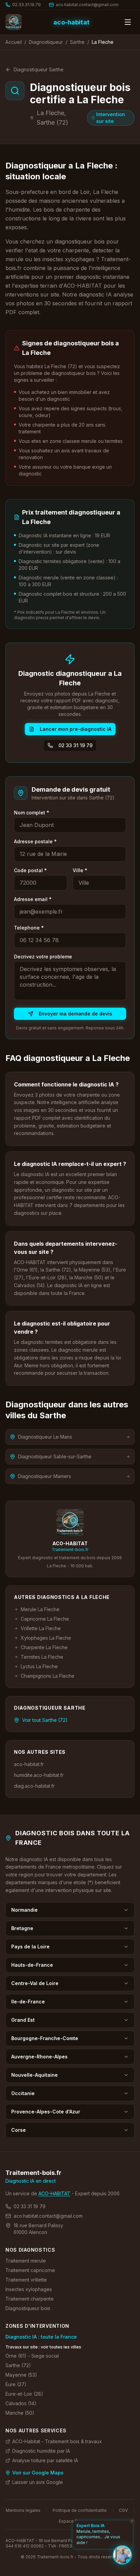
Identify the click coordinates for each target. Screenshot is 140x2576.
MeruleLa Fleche (40, 1609)
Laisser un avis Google (38, 2482)
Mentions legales (23, 2510)
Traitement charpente (30, 2299)
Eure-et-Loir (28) (24, 2394)
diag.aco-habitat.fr (34, 1786)
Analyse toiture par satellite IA (45, 2460)
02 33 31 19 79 (75, 745)
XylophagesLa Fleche (46, 1638)
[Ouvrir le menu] (128, 22)
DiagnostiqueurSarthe (39, 69)
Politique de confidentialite (80, 2510)
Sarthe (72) (18, 2365)
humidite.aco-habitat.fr (39, 1775)
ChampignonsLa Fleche (48, 1676)
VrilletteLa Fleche (41, 1628)
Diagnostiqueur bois (28, 2308)
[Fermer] (132, 2521)
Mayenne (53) (21, 2375)
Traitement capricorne (30, 2270)
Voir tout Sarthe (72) (45, 1720)
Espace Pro (70, 2521)
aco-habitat (71, 22)
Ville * (80, 870)
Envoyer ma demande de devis (75, 1014)
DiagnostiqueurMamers (45, 1476)
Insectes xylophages (29, 2289)
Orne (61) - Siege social (32, 2356)
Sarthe (77, 42)
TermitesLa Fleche (42, 1657)
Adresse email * (33, 899)
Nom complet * (32, 813)
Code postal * (30, 870)
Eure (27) (16, 2384)
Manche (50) (20, 2413)
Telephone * (29, 928)
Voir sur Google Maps (38, 2473)
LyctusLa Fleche (39, 1666)
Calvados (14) (21, 2403)
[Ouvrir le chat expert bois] (122, 2555)
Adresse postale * (35, 841)
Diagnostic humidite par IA (41, 2451)
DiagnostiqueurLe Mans (45, 1437)
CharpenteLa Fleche (44, 1647)
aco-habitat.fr (29, 1764)
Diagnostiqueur (46, 42)
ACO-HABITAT (54, 2193)
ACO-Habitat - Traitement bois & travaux (57, 2441)
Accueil (14, 42)
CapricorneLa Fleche (45, 1619)
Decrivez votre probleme (43, 957)
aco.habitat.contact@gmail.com (48, 2216)
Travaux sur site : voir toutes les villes (43, 2347)
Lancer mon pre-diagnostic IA (76, 729)
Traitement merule (26, 2261)
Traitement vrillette (26, 2280)
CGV (123, 2510)
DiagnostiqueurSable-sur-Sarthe (55, 1456)
